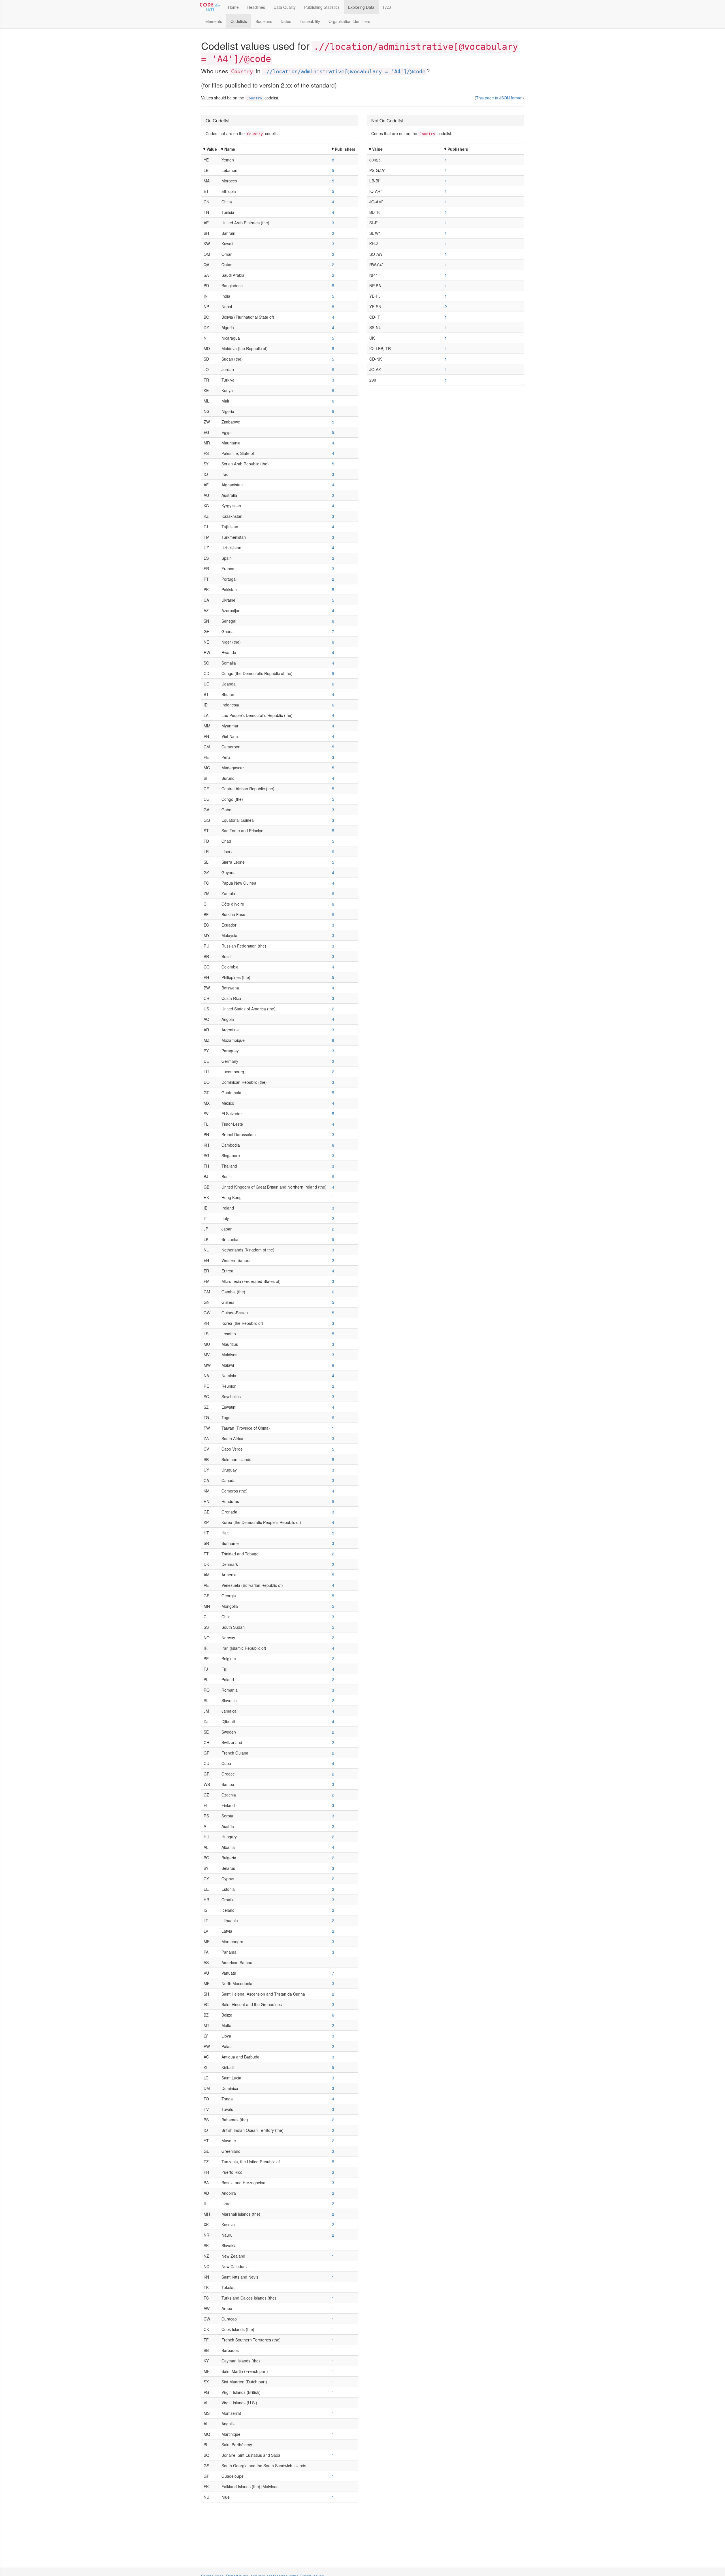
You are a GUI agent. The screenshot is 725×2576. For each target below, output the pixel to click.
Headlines (256, 7)
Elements (214, 21)
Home (233, 7)
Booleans (264, 21)
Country (254, 98)
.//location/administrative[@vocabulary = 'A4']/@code (344, 71)
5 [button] (333, 170)
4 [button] (333, 202)
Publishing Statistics (322, 7)
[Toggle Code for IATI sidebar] (210, 7)
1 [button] (333, 1197)
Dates (286, 21)
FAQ (387, 7)
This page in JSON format (499, 98)
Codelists (239, 21)
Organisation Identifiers (349, 21)
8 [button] (333, 160)
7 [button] (333, 631)
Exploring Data (361, 7)
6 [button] (333, 369)
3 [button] (333, 223)
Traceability (310, 21)
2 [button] (333, 233)
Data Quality (285, 7)
